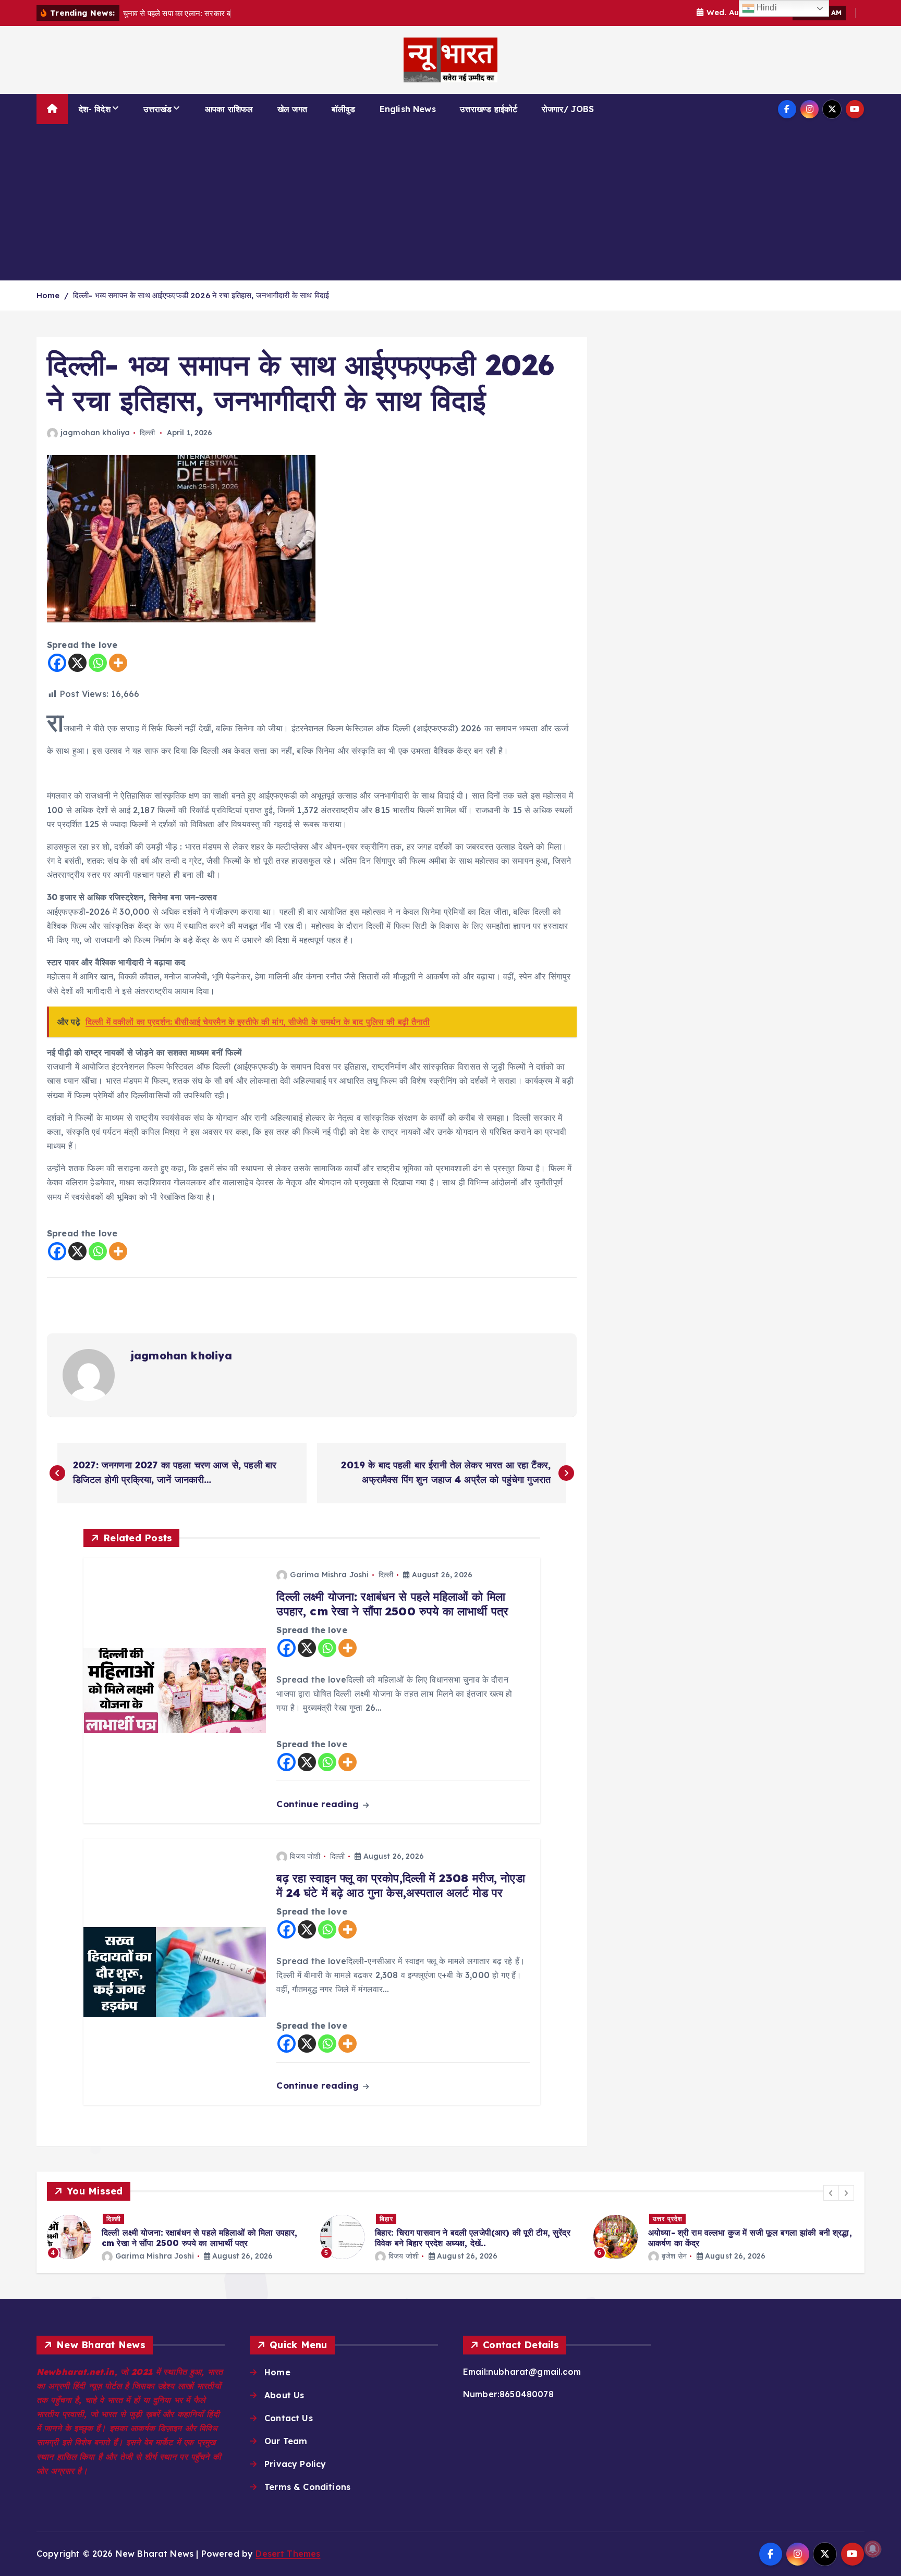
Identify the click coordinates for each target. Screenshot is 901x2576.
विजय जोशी (305, 1856)
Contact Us (289, 2418)
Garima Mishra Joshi (329, 1575)
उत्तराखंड (157, 109)
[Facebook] (57, 663)
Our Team (286, 2441)
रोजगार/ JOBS (568, 109)
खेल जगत (292, 109)
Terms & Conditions (307, 2487)
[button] (831, 2193)
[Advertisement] (451, 202)
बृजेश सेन (674, 2256)
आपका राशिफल (229, 109)
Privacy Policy (295, 2464)
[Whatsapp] (98, 663)
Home (48, 295)
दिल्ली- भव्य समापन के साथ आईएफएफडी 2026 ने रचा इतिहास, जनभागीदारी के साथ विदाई (201, 295)
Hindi (766, 8)
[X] (77, 663)
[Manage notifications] (873, 2549)
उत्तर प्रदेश (668, 2219)
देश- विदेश (95, 109)
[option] (177, 2237)
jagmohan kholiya (95, 433)
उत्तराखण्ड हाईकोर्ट (489, 109)
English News (408, 109)
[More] (118, 663)
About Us (284, 2395)
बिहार (386, 2219)
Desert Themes (288, 2554)
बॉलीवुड (344, 109)
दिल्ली (147, 433)
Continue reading (319, 1804)
